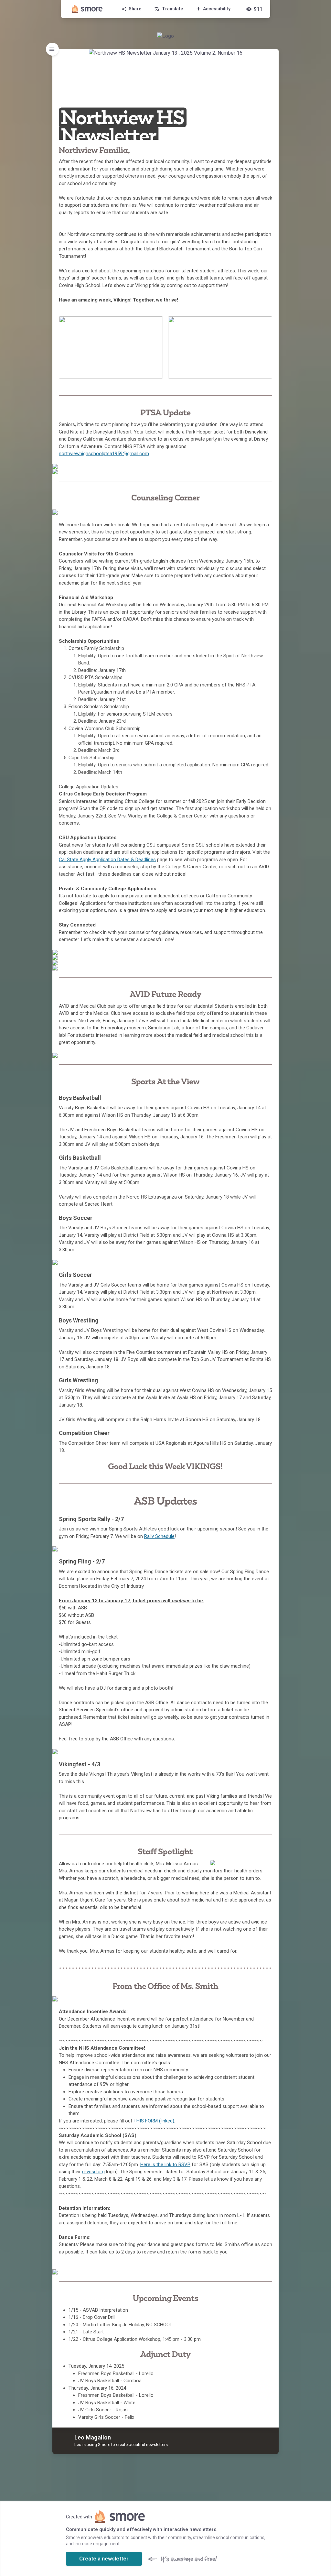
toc (52, 49)
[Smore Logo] (87, 9)
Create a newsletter (104, 2559)
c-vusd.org (93, 2172)
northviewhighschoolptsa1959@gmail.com (104, 454)
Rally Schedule (159, 1536)
